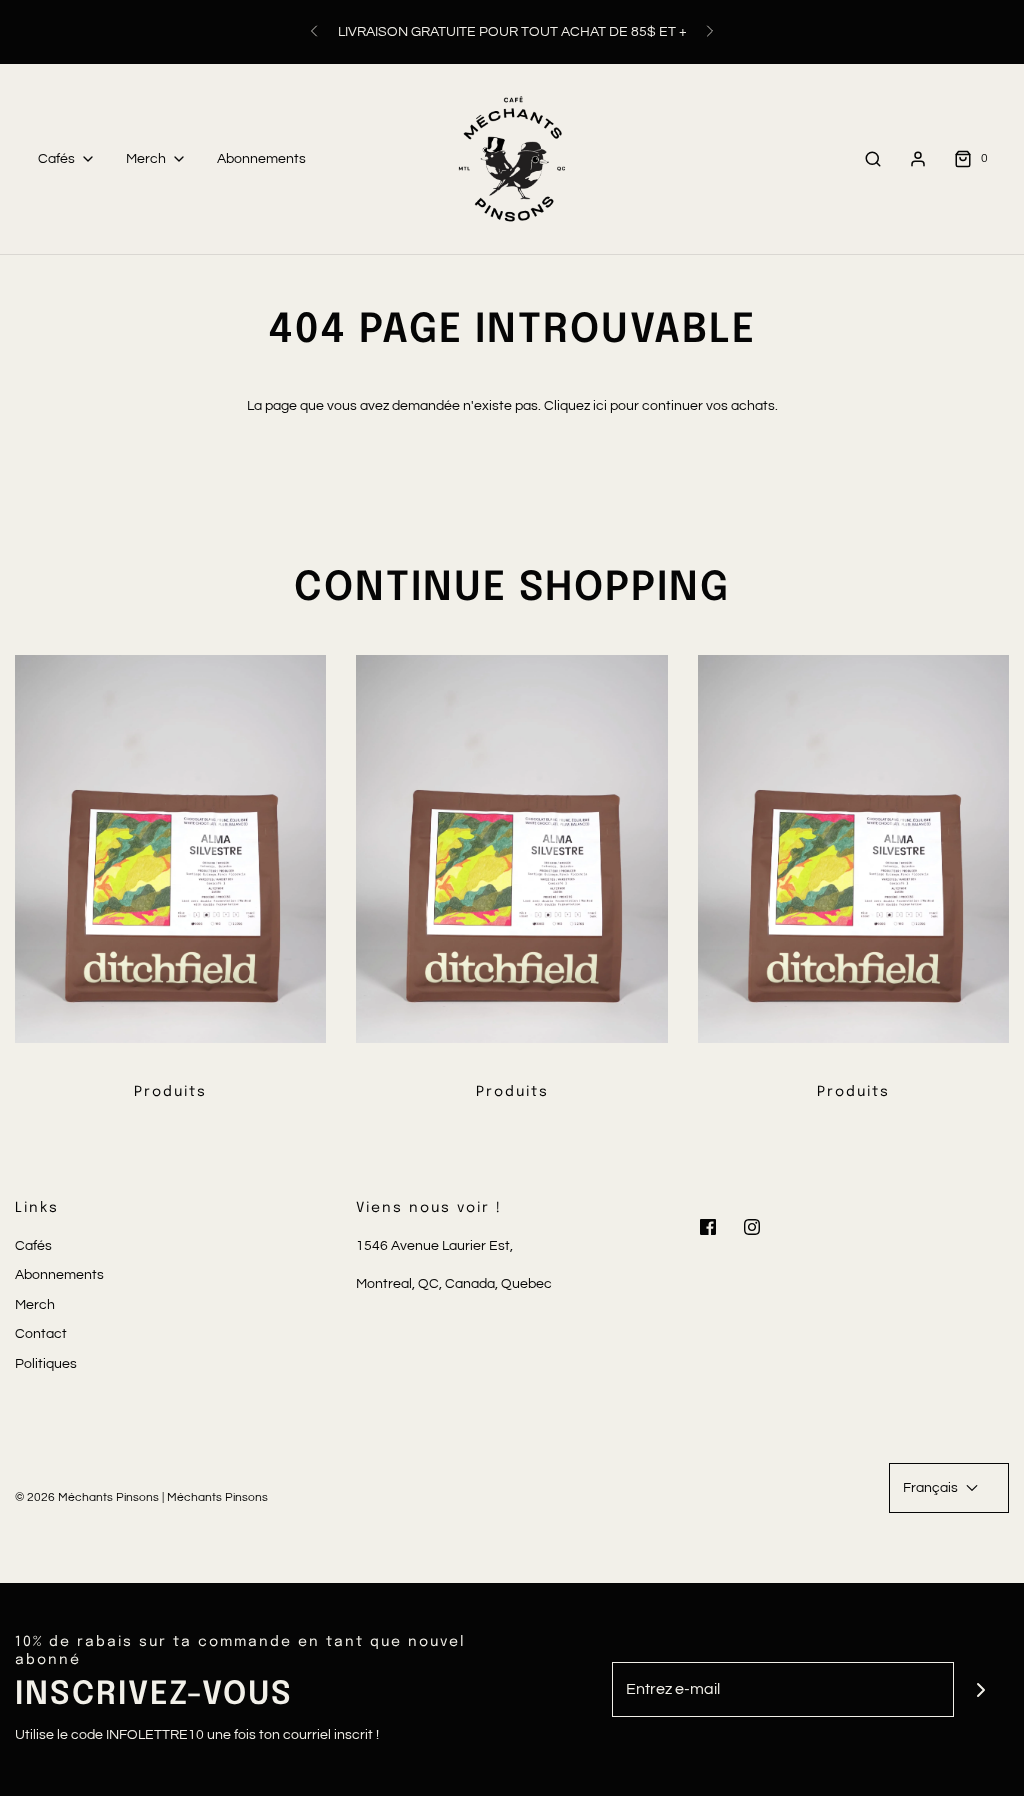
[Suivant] (710, 32)
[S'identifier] (918, 159)
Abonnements (261, 159)
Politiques (46, 1364)
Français (932, 1488)
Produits (170, 1092)
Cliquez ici (575, 406)
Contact (41, 1334)
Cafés (33, 1246)
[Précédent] (314, 32)
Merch (35, 1305)
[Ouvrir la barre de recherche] (873, 158)
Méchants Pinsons (217, 1497)
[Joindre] (981, 1689)
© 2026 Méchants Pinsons (87, 1497)
